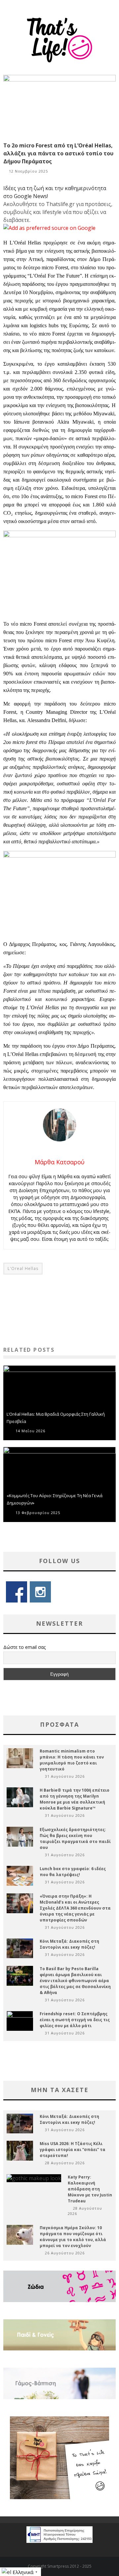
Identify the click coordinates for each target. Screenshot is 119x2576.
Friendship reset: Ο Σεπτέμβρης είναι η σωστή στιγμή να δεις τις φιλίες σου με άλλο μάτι (75, 2020)
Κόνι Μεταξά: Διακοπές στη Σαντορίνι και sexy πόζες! (69, 1944)
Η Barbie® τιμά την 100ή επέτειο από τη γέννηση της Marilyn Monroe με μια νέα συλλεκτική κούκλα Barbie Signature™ (75, 1799)
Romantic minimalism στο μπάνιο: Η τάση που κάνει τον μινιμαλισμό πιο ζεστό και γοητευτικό (72, 1760)
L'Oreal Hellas (23, 1268)
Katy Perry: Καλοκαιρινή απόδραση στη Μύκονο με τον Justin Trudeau (90, 2189)
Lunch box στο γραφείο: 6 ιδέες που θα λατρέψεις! (73, 1872)
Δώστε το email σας (24, 1647)
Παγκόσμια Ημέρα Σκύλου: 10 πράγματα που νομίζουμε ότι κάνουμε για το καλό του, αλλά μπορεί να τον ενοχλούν (73, 2237)
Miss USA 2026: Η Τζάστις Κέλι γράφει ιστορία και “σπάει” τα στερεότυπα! (73, 2150)
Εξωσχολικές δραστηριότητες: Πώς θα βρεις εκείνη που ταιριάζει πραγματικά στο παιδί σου (75, 1839)
